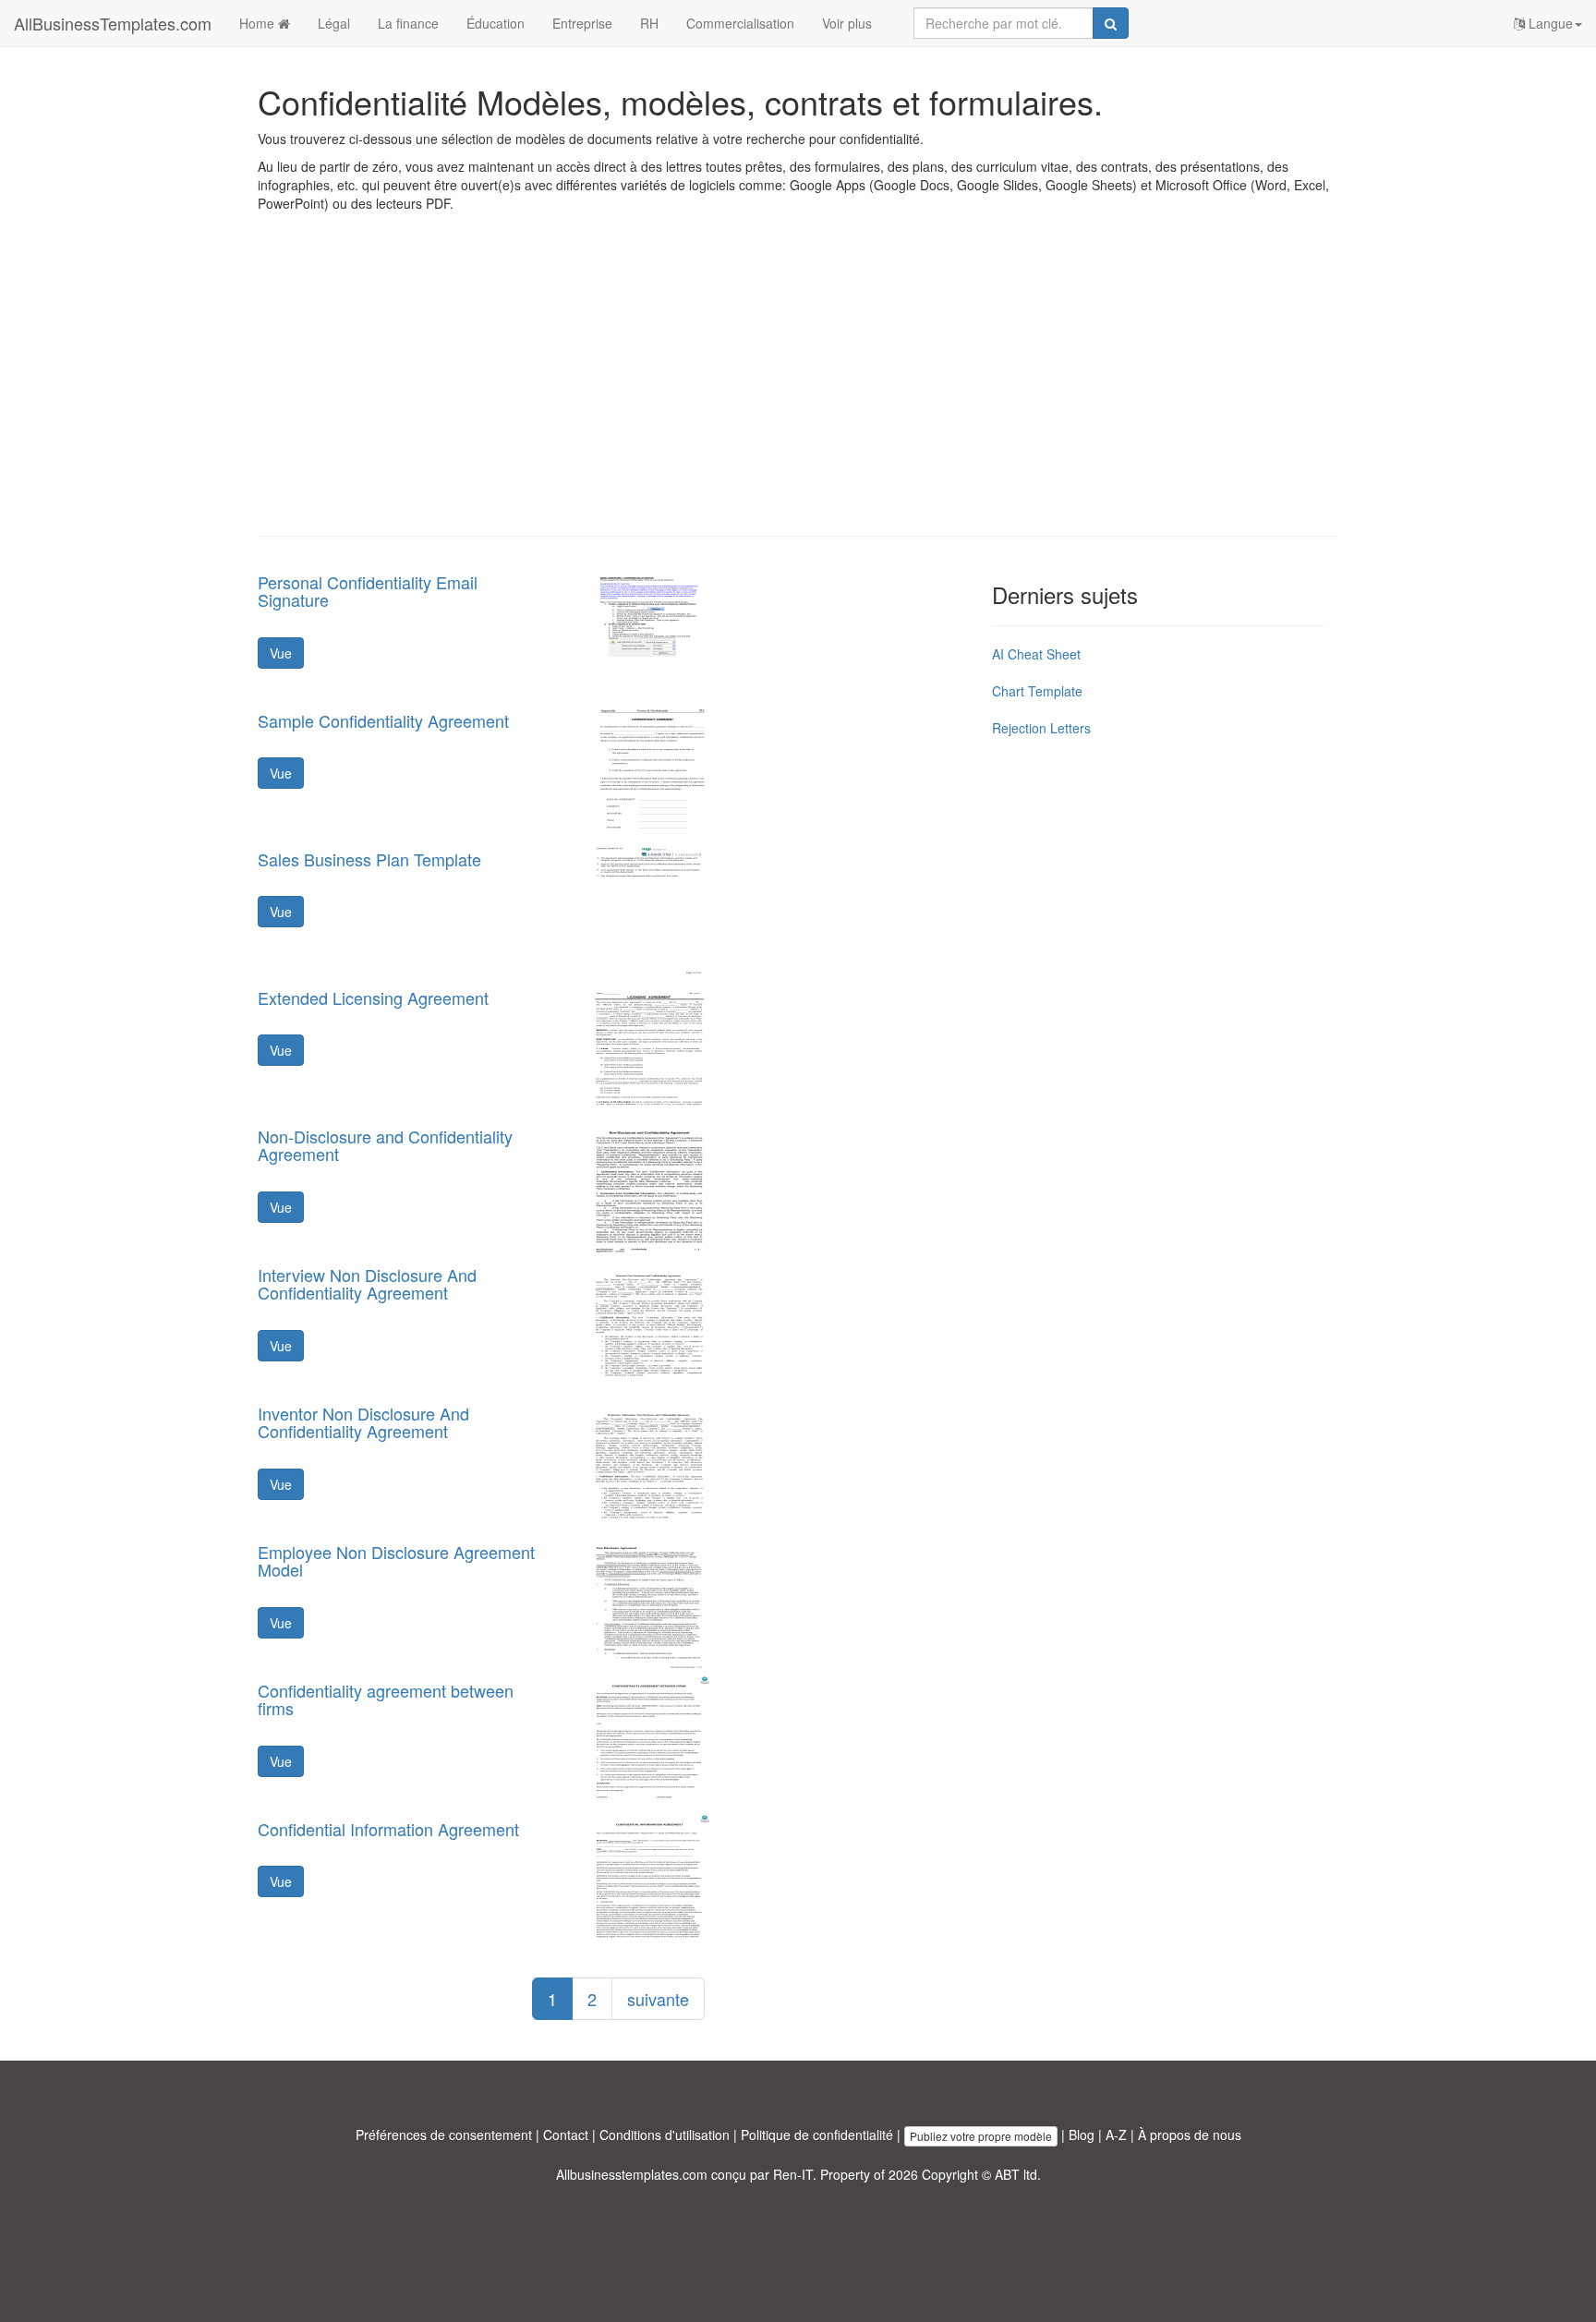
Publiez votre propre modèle (981, 2136)
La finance (408, 23)
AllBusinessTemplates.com (113, 23)
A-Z (1116, 2135)
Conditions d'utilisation (665, 2135)
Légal (334, 23)
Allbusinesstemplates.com (632, 2174)
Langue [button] (1549, 23)
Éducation (496, 23)
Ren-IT (793, 2174)
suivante (658, 1999)
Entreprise (582, 23)
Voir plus (847, 23)
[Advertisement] (798, 388)
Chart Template (1037, 691)
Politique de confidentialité (817, 2135)
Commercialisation (740, 23)
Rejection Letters (1041, 728)
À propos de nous (1190, 2135)
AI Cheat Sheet (1036, 654)
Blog (1082, 2135)
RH (649, 23)
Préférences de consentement (444, 2135)
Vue (281, 653)
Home (259, 23)
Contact (566, 2135)
